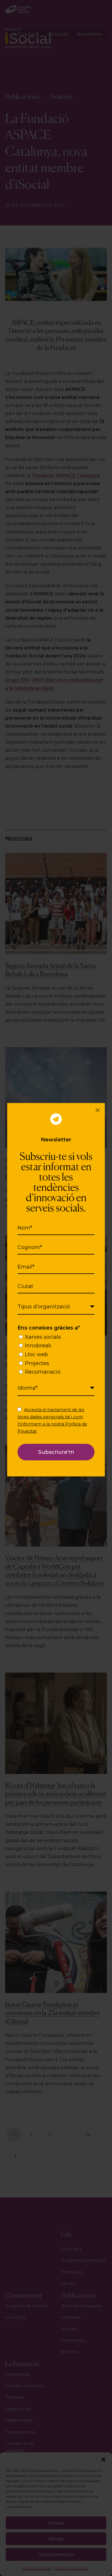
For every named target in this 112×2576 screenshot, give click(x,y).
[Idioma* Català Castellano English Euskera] (56, 1388)
